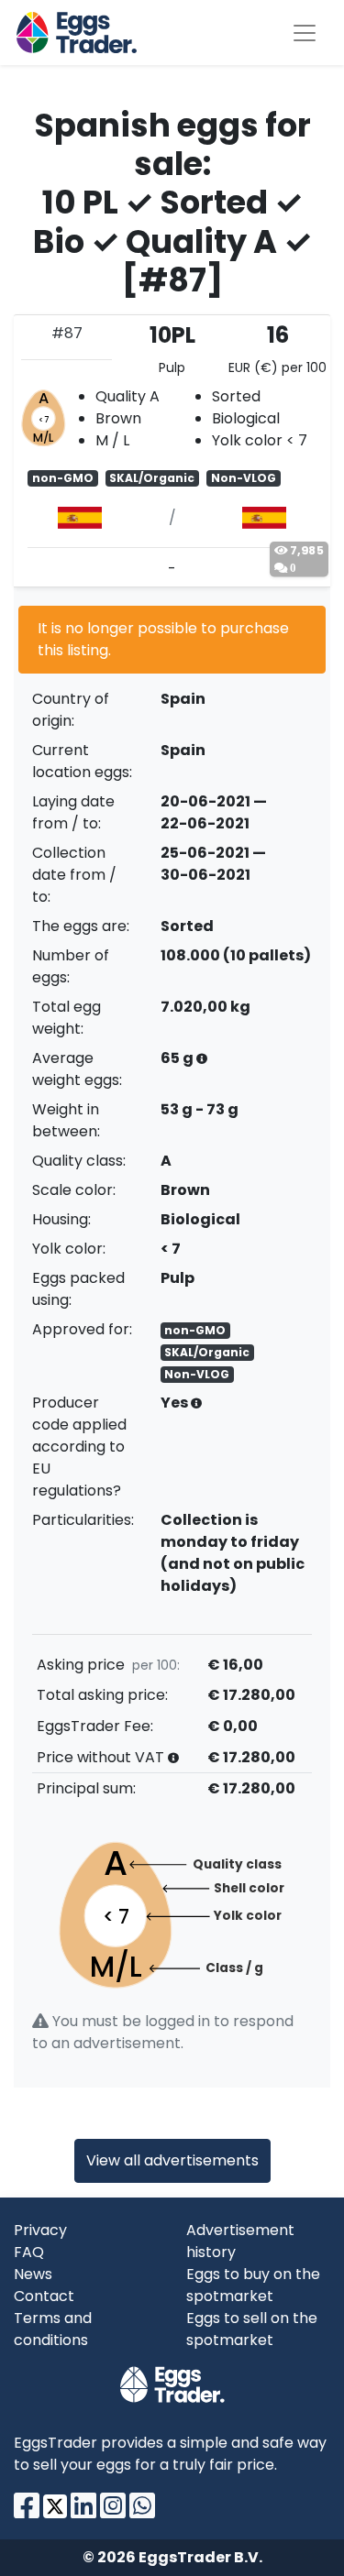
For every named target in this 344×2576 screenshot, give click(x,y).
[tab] (172, 451)
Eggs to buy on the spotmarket (253, 2285)
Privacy (40, 2230)
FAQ (29, 2252)
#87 (67, 333)
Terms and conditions (53, 2329)
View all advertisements (172, 2160)
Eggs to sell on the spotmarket (252, 2329)
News (33, 2274)
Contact (44, 2296)
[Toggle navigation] (305, 33)
